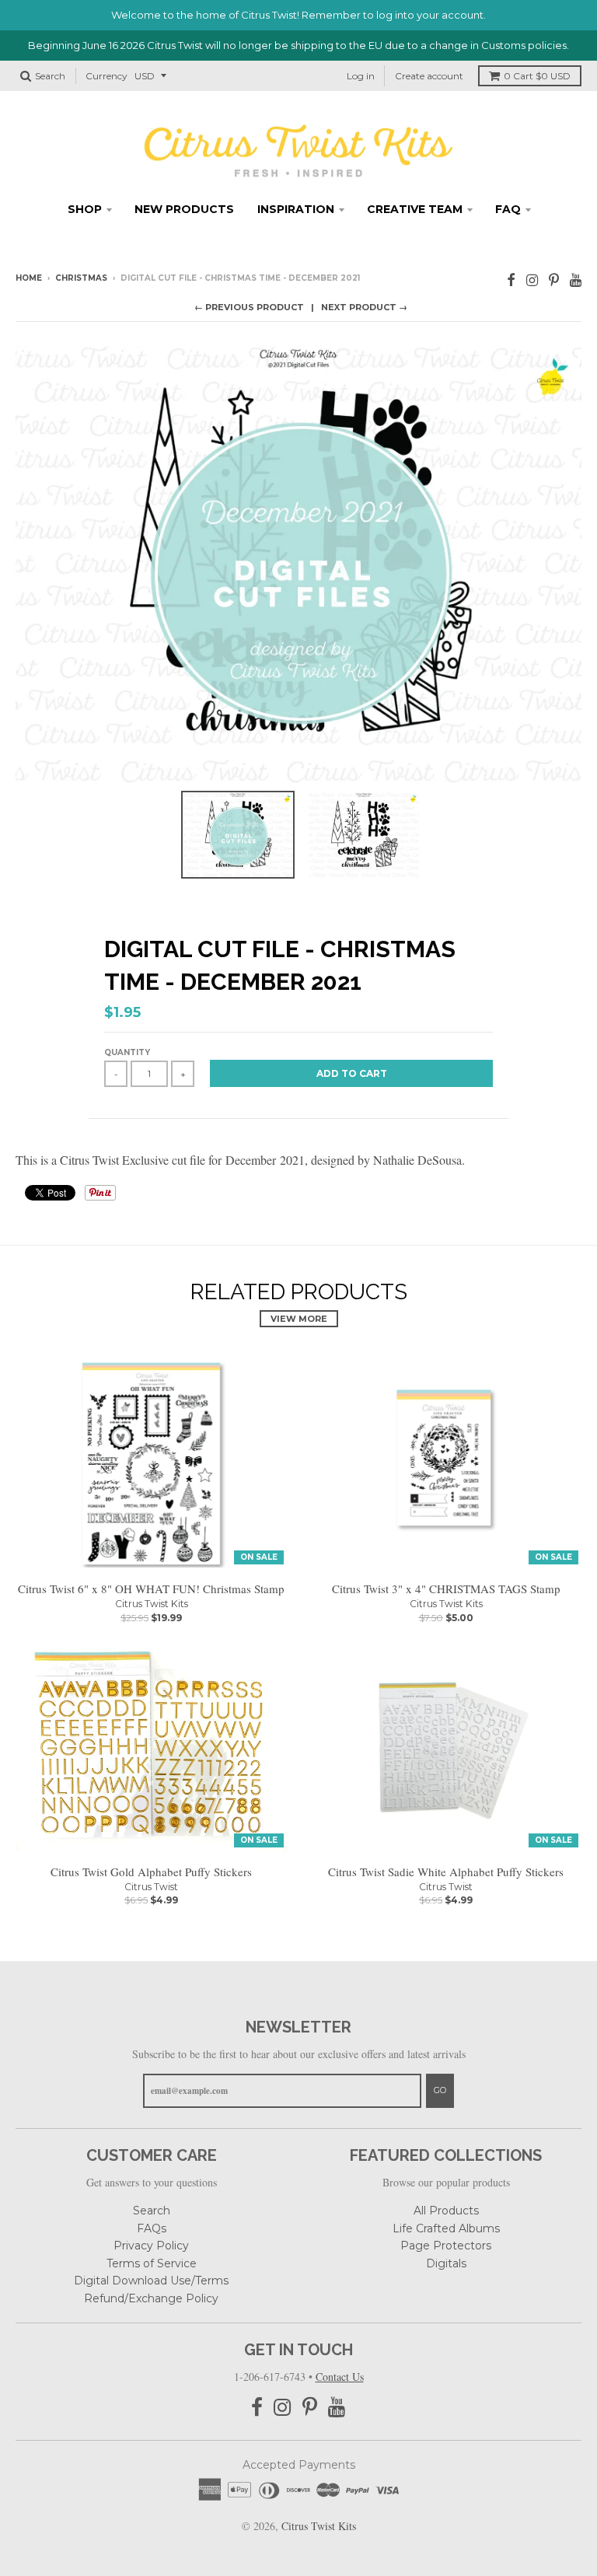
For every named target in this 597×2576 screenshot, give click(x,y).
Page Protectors (446, 2246)
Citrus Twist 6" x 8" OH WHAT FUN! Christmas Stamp (151, 1589)
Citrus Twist (151, 1887)
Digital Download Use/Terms (151, 2281)
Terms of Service (152, 2263)
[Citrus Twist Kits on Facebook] (511, 280)
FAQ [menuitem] (508, 209)
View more (299, 1319)
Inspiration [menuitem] (296, 209)
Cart (537, 76)
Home (29, 278)
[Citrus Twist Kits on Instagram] (532, 280)
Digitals (446, 2263)
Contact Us (340, 2377)
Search (152, 2211)
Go (440, 2090)
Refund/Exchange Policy (151, 2298)
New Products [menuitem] (184, 209)
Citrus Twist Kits (152, 1604)
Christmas (81, 278)
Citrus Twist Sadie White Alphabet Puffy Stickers (446, 1872)
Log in (361, 76)
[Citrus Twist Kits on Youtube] (576, 280)
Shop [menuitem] (85, 209)
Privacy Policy (151, 2246)
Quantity (127, 1052)
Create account (429, 76)
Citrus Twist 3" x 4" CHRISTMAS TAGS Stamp (446, 1589)
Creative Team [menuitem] (415, 209)
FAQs (152, 2228)
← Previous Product (249, 307)
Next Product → (364, 307)
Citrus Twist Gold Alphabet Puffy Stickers (151, 1872)
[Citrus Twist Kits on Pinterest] (554, 280)
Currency (106, 76)
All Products (446, 2211)
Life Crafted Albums (446, 2228)
